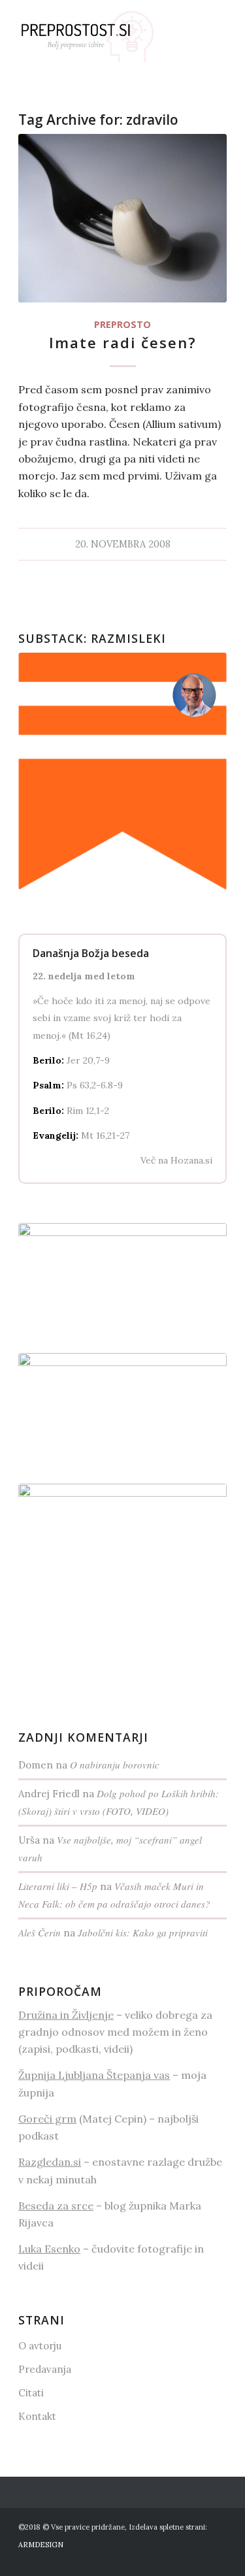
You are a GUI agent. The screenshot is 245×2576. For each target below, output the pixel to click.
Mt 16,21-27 (105, 1135)
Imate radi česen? (123, 343)
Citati (31, 2393)
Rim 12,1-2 (88, 1111)
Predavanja (45, 2369)
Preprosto (122, 324)
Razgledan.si (50, 2162)
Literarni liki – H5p (58, 1886)
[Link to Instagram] (217, 2560)
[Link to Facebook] (197, 2560)
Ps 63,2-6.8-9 (95, 1085)
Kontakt (37, 2416)
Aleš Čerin (40, 1932)
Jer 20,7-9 (88, 1060)
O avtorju (40, 2346)
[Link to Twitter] (178, 2560)
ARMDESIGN (41, 2545)
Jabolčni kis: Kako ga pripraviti (143, 1932)
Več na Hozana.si (176, 1160)
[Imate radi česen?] (122, 218)
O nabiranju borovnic (115, 1765)
